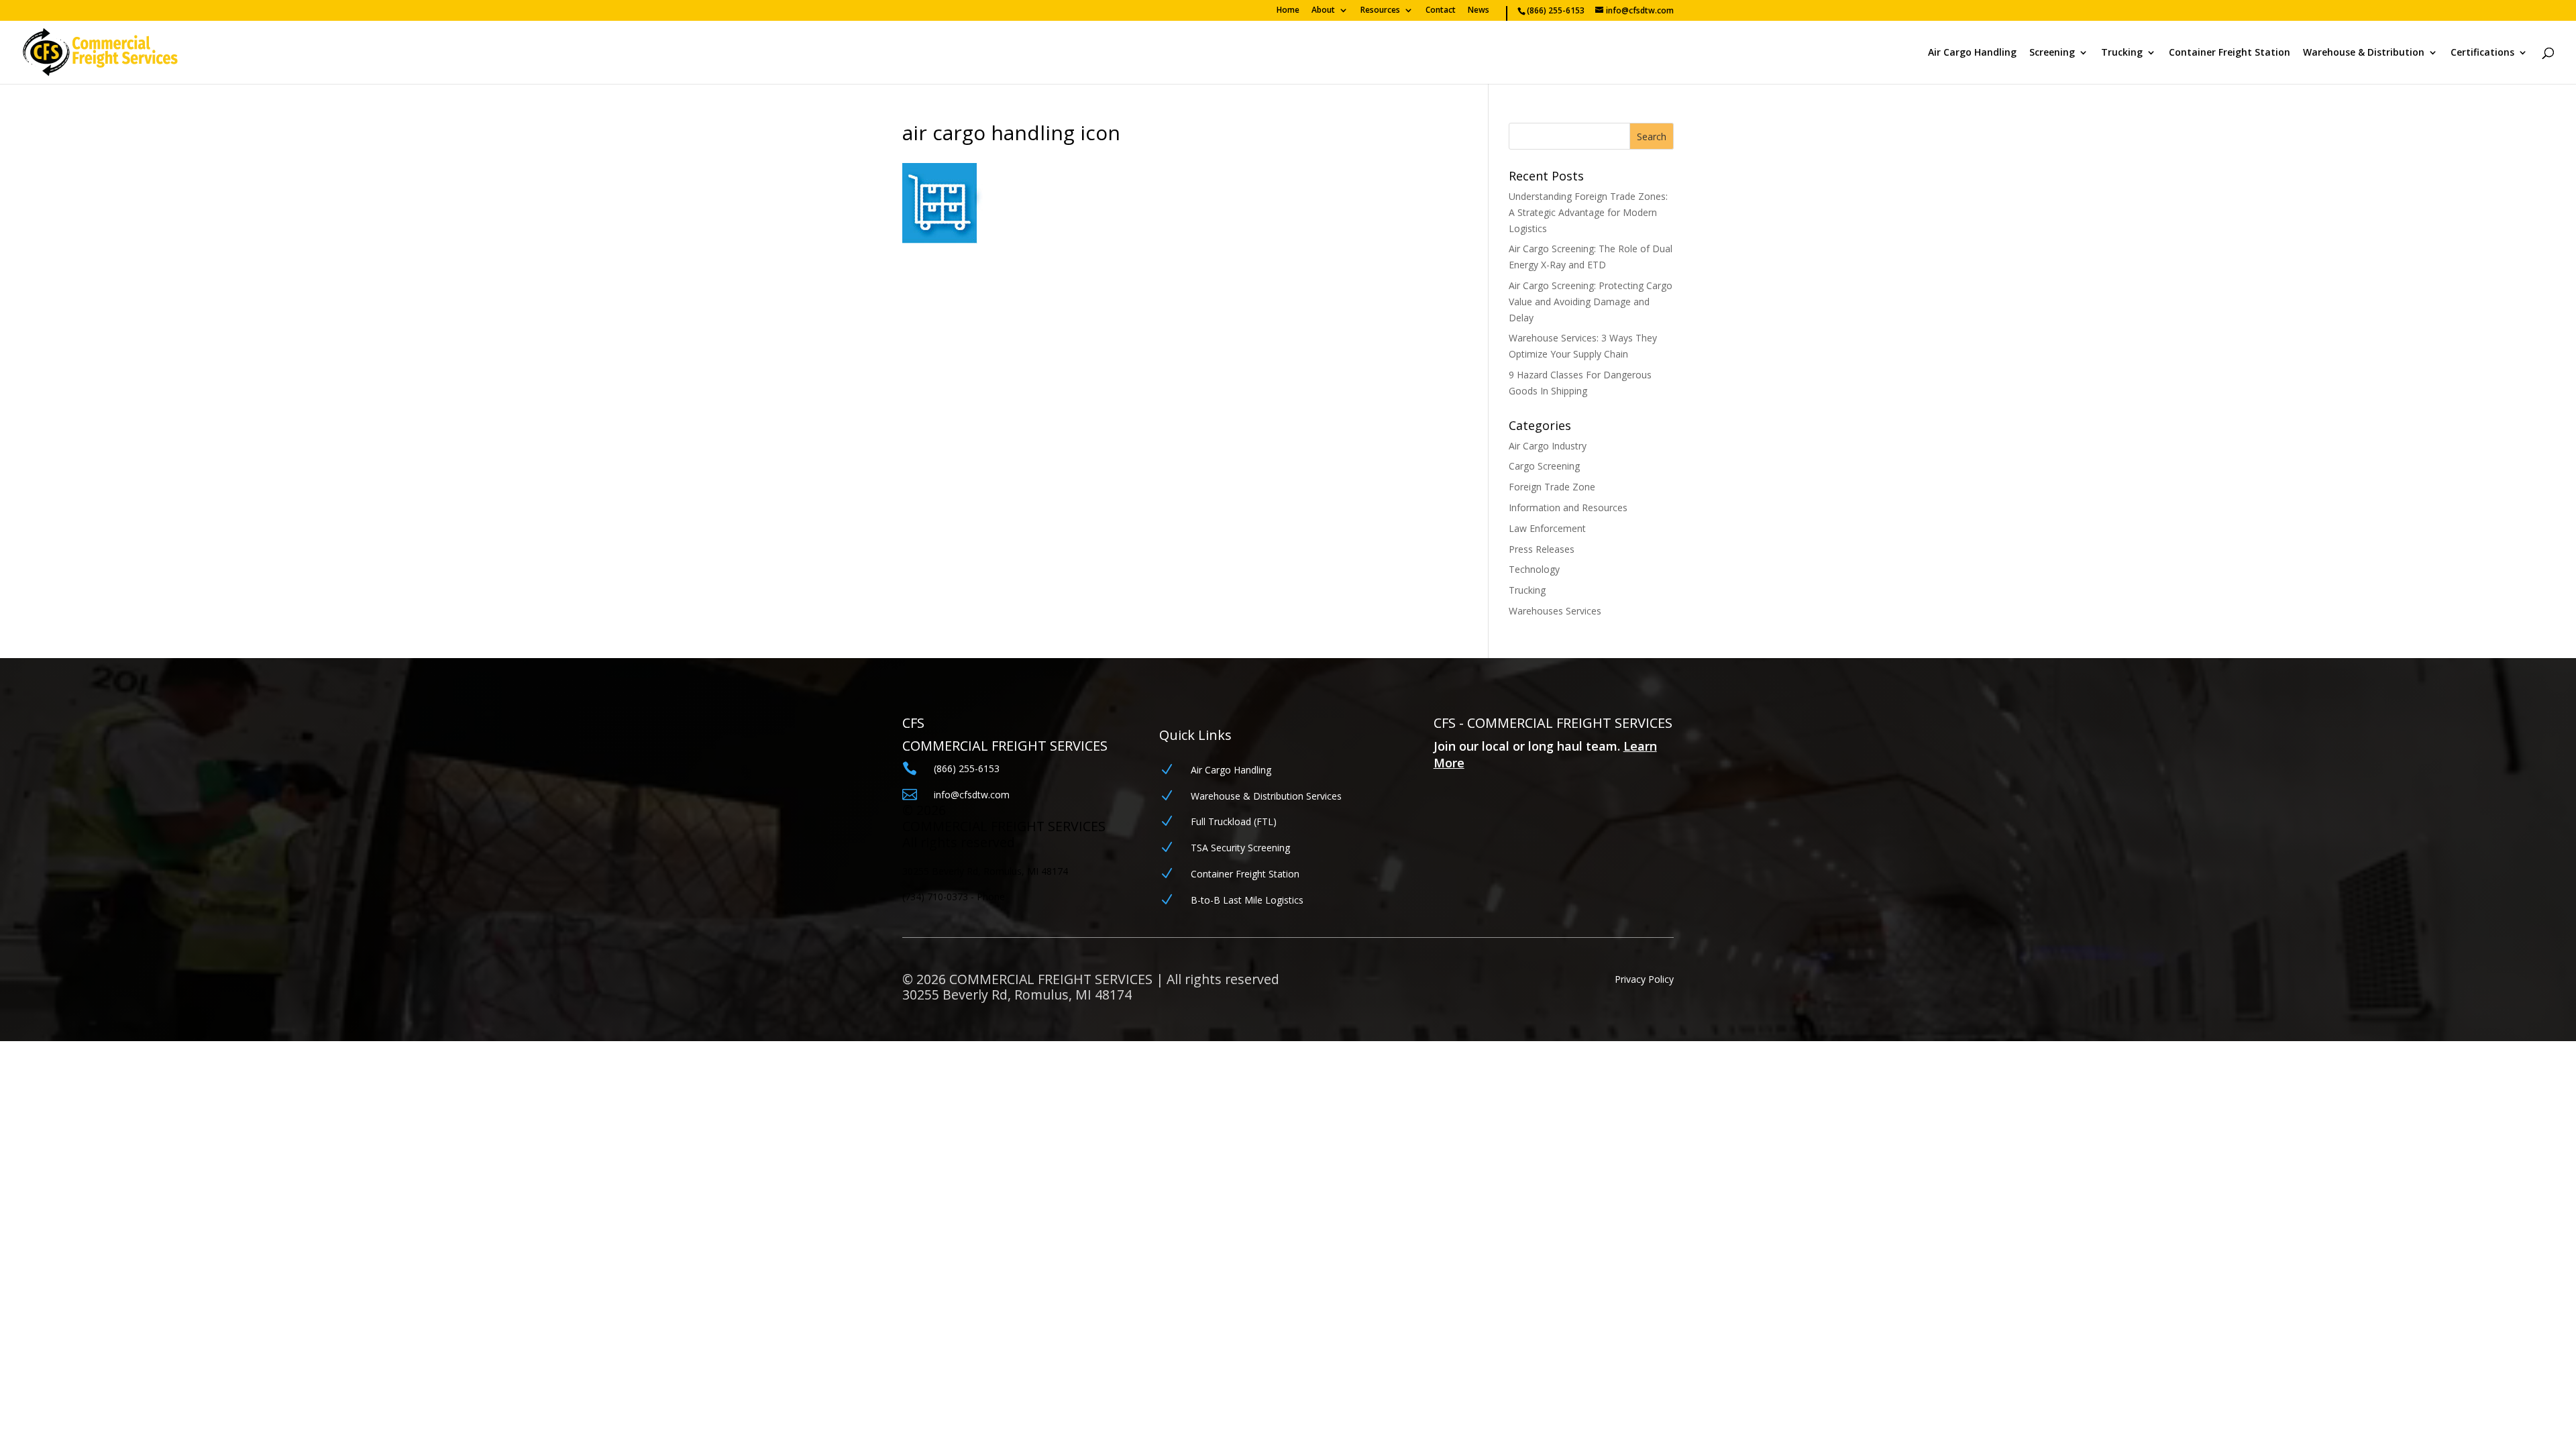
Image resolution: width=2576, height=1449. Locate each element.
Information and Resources (1568, 507)
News (1479, 11)
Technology (1534, 569)
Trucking (2122, 53)
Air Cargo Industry (1548, 446)
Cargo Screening (1544, 466)
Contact (1441, 11)
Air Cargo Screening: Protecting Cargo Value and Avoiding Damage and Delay (1591, 302)
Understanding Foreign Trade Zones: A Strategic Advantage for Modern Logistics (1588, 212)
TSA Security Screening (1240, 848)
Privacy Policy (1644, 979)
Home (1288, 11)
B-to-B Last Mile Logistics (1247, 900)
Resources (1380, 11)
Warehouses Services (1555, 611)
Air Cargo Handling (1972, 53)
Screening (2052, 53)
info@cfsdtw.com (972, 795)
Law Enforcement (1547, 528)
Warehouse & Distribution (2364, 53)
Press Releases (1542, 549)
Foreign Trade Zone (1552, 487)
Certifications (2482, 53)
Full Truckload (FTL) (1234, 821)
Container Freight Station (2230, 53)
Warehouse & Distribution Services (1266, 796)
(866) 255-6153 (967, 768)
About (1323, 11)
